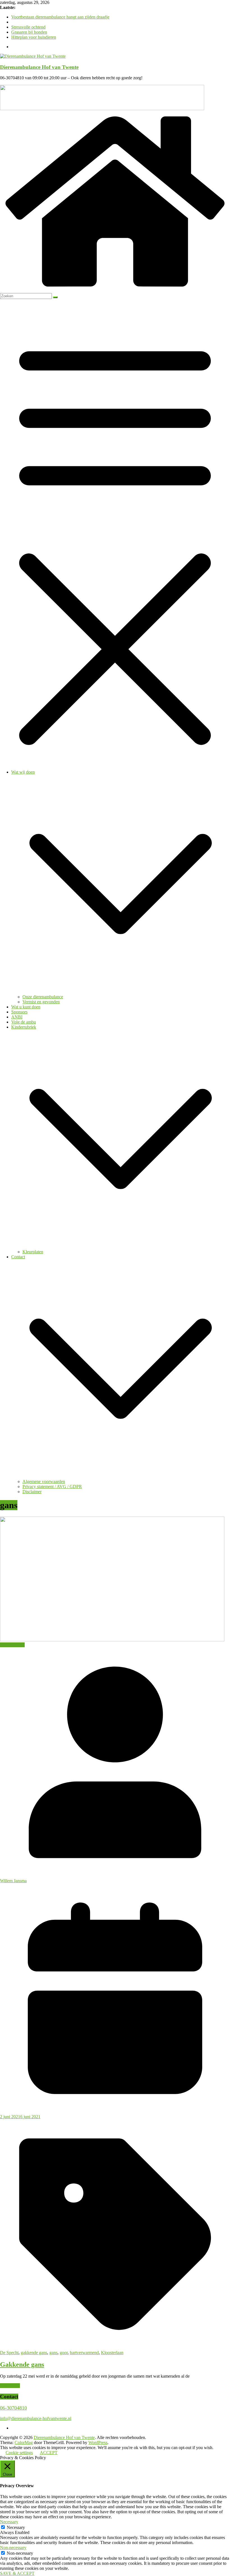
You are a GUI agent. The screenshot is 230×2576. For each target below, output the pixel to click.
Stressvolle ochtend (28, 27)
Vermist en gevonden (41, 1002)
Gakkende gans (22, 2364)
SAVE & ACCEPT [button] (17, 2573)
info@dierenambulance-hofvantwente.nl (36, 2418)
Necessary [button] (9, 2522)
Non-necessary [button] (13, 2548)
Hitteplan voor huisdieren (34, 37)
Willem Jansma (13, 1881)
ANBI (17, 1017)
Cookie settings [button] (19, 2453)
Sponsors (19, 1012)
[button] (121, 992)
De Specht (9, 2353)
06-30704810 (13, 2408)
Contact (18, 1257)
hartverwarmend (84, 2353)
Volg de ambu (24, 1022)
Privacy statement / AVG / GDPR (52, 1487)
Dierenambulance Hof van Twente (39, 67)
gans (53, 2353)
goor (64, 2353)
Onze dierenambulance (43, 997)
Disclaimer (32, 1492)
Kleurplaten (33, 1252)
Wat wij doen (23, 772)
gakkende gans (34, 2353)
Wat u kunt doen (26, 1007)
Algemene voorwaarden (44, 1481)
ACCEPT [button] (49, 2453)
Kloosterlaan (112, 2353)
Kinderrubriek (24, 1027)
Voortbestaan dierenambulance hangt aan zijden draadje (60, 17)
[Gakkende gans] (112, 1640)
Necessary (16, 2527)
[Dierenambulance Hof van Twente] (115, 290)
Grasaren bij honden (29, 32)
